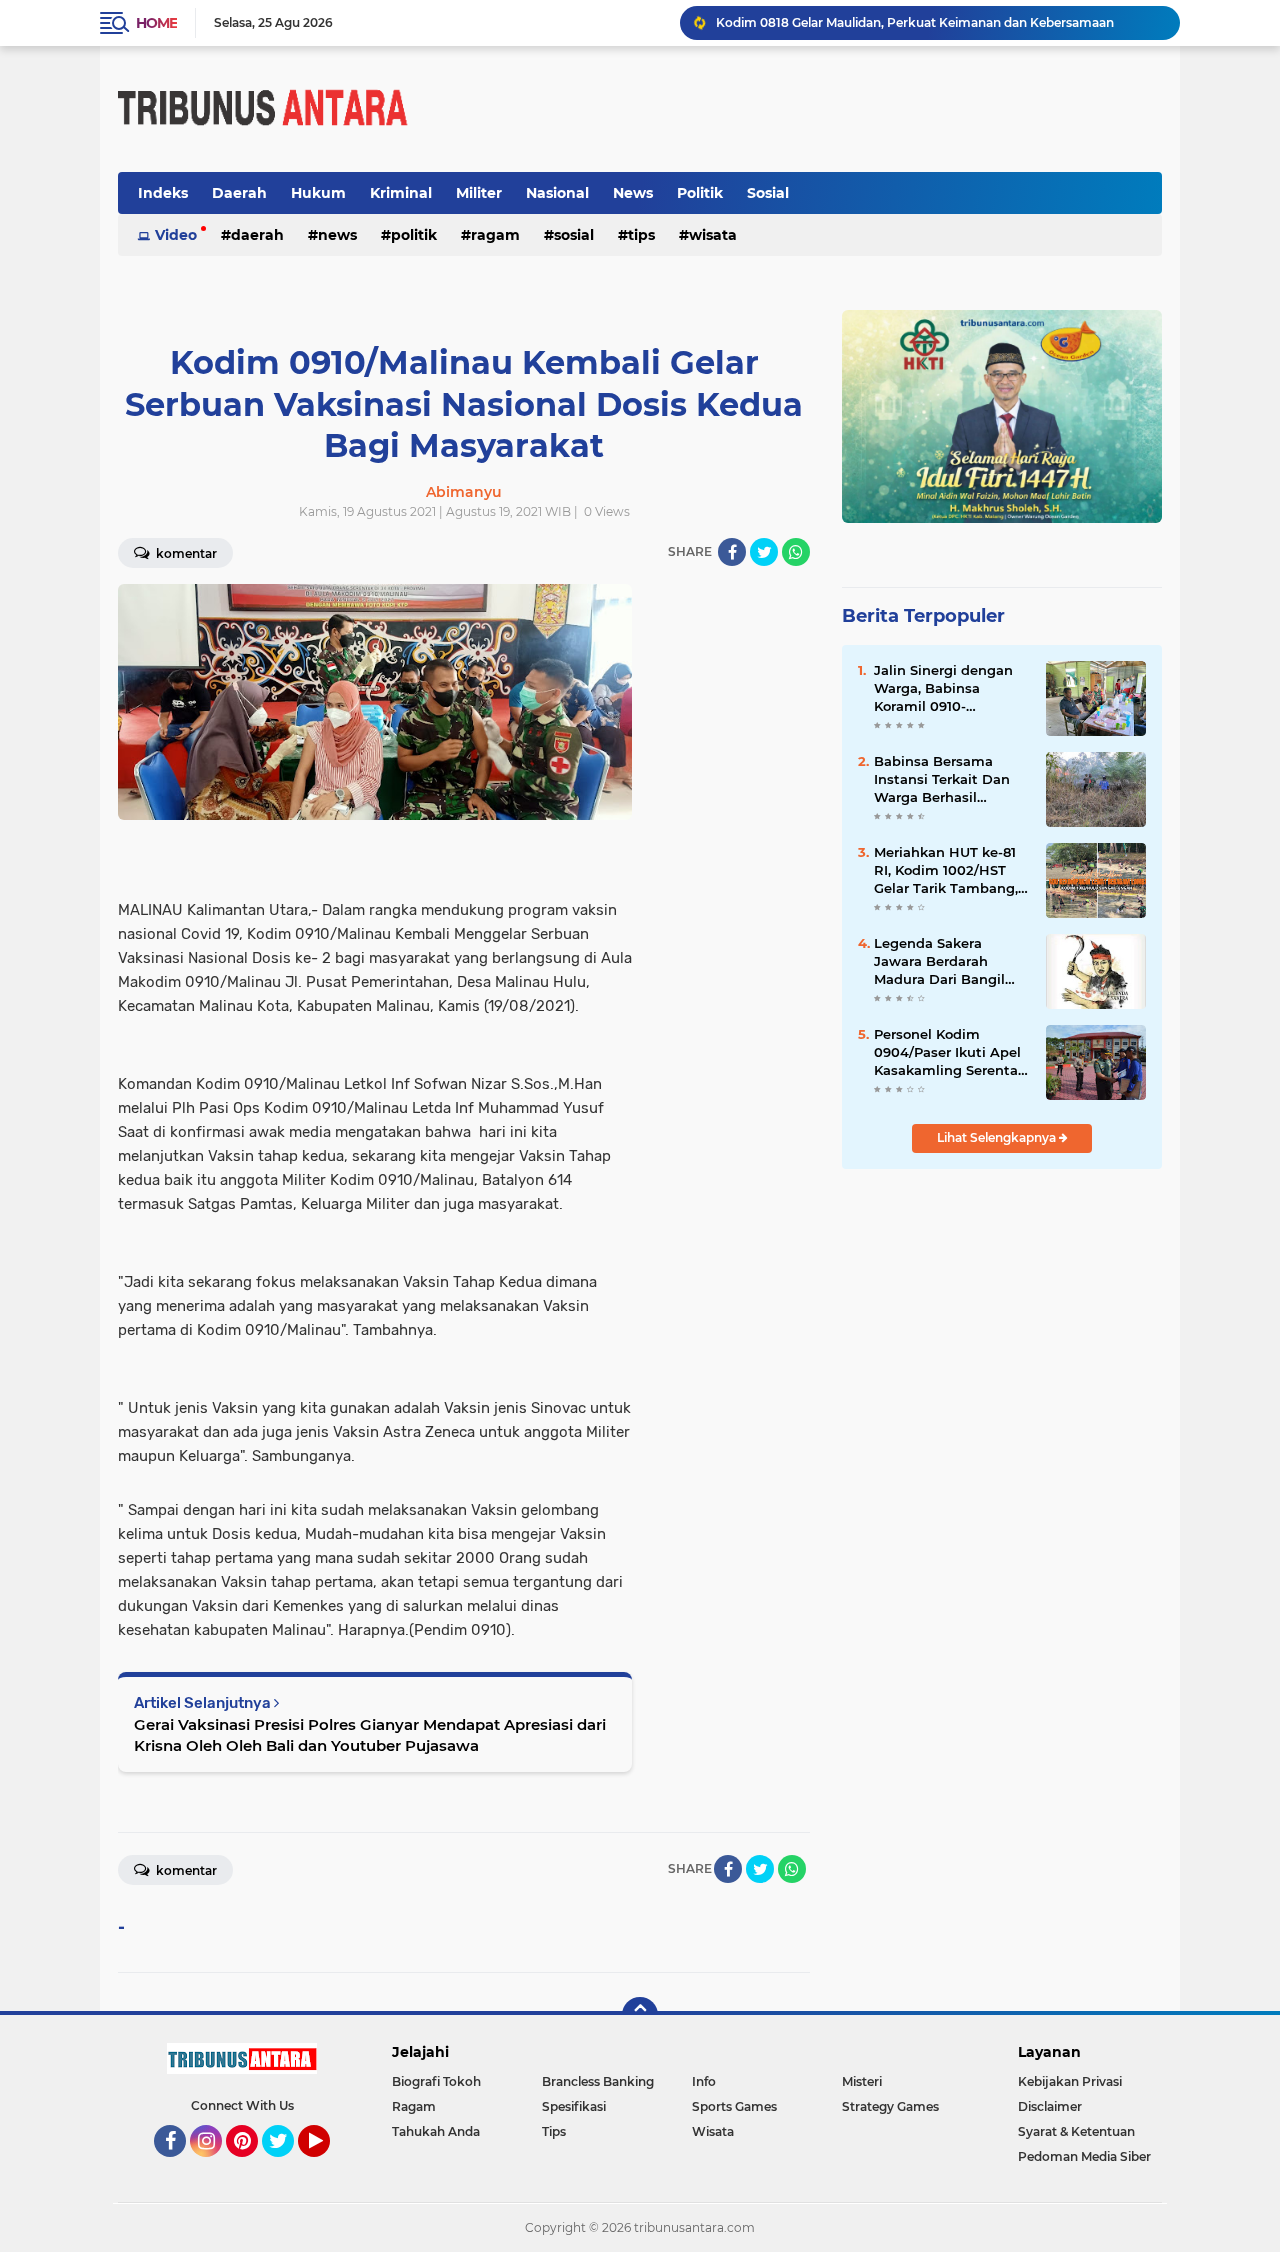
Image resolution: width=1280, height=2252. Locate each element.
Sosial (768, 193)
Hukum (318, 193)
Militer (479, 193)
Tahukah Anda (436, 2131)
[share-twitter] (764, 552)
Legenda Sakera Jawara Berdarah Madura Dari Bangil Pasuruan (939, 962)
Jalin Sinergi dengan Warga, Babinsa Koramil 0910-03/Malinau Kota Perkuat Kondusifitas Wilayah (945, 689)
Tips (641, 235)
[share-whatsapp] (796, 552)
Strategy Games (890, 2106)
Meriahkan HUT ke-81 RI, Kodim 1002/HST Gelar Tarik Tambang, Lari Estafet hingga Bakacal (946, 871)
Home (156, 23)
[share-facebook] (732, 552)
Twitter (287, 2166)
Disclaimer (1050, 2106)
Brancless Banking (598, 2081)
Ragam (495, 235)
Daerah (239, 193)
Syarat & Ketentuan (1076, 2131)
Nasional (557, 193)
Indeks (163, 193)
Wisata (713, 235)
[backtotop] (640, 2015)
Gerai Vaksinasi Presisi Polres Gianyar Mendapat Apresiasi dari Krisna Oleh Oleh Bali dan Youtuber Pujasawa (370, 1735)
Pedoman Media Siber (1084, 2156)
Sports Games (734, 2106)
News (633, 193)
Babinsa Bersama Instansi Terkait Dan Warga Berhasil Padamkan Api (942, 780)
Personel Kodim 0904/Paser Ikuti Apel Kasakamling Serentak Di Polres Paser (950, 1053)
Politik (700, 193)
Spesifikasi (574, 2106)
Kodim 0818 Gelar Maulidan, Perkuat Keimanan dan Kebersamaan (915, 22)
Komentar (185, 553)
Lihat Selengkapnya (998, 1137)
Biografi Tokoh (436, 2081)
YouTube (327, 2166)
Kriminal (401, 193)
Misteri (862, 2081)
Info (704, 2081)
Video (176, 235)
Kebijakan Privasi (1070, 2081)
